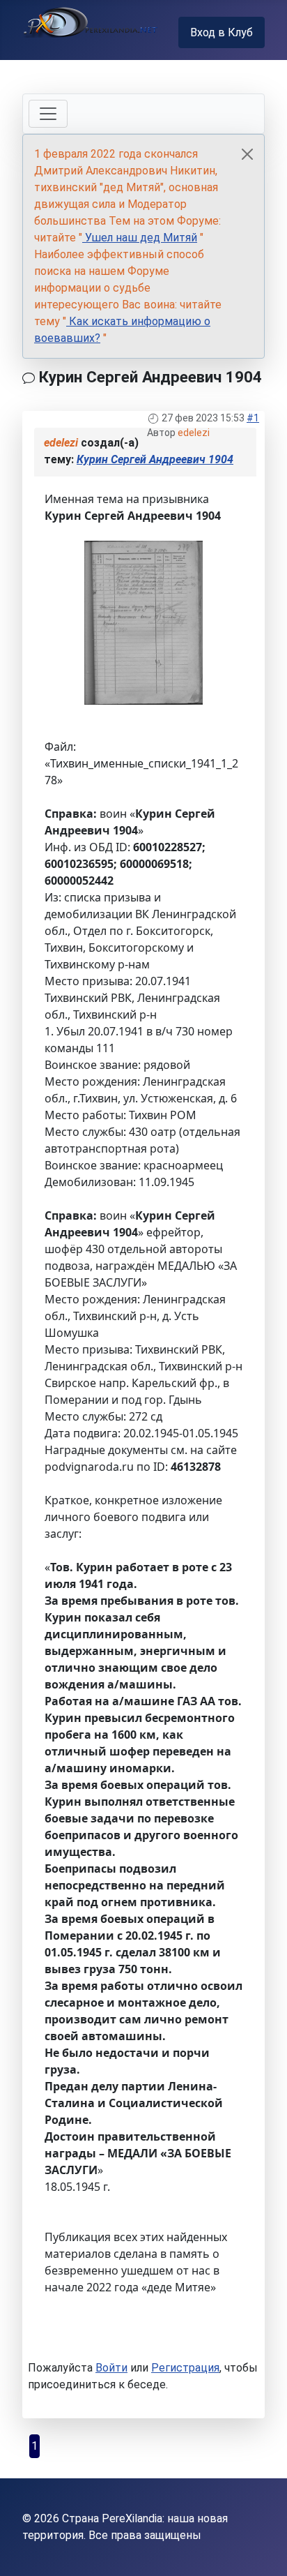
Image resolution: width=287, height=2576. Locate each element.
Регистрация (185, 2368)
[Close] (247, 154)
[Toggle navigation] (48, 114)
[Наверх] (263, 2550)
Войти (111, 2368)
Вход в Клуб (222, 32)
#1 (253, 418)
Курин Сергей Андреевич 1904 (155, 459)
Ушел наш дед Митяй (140, 238)
